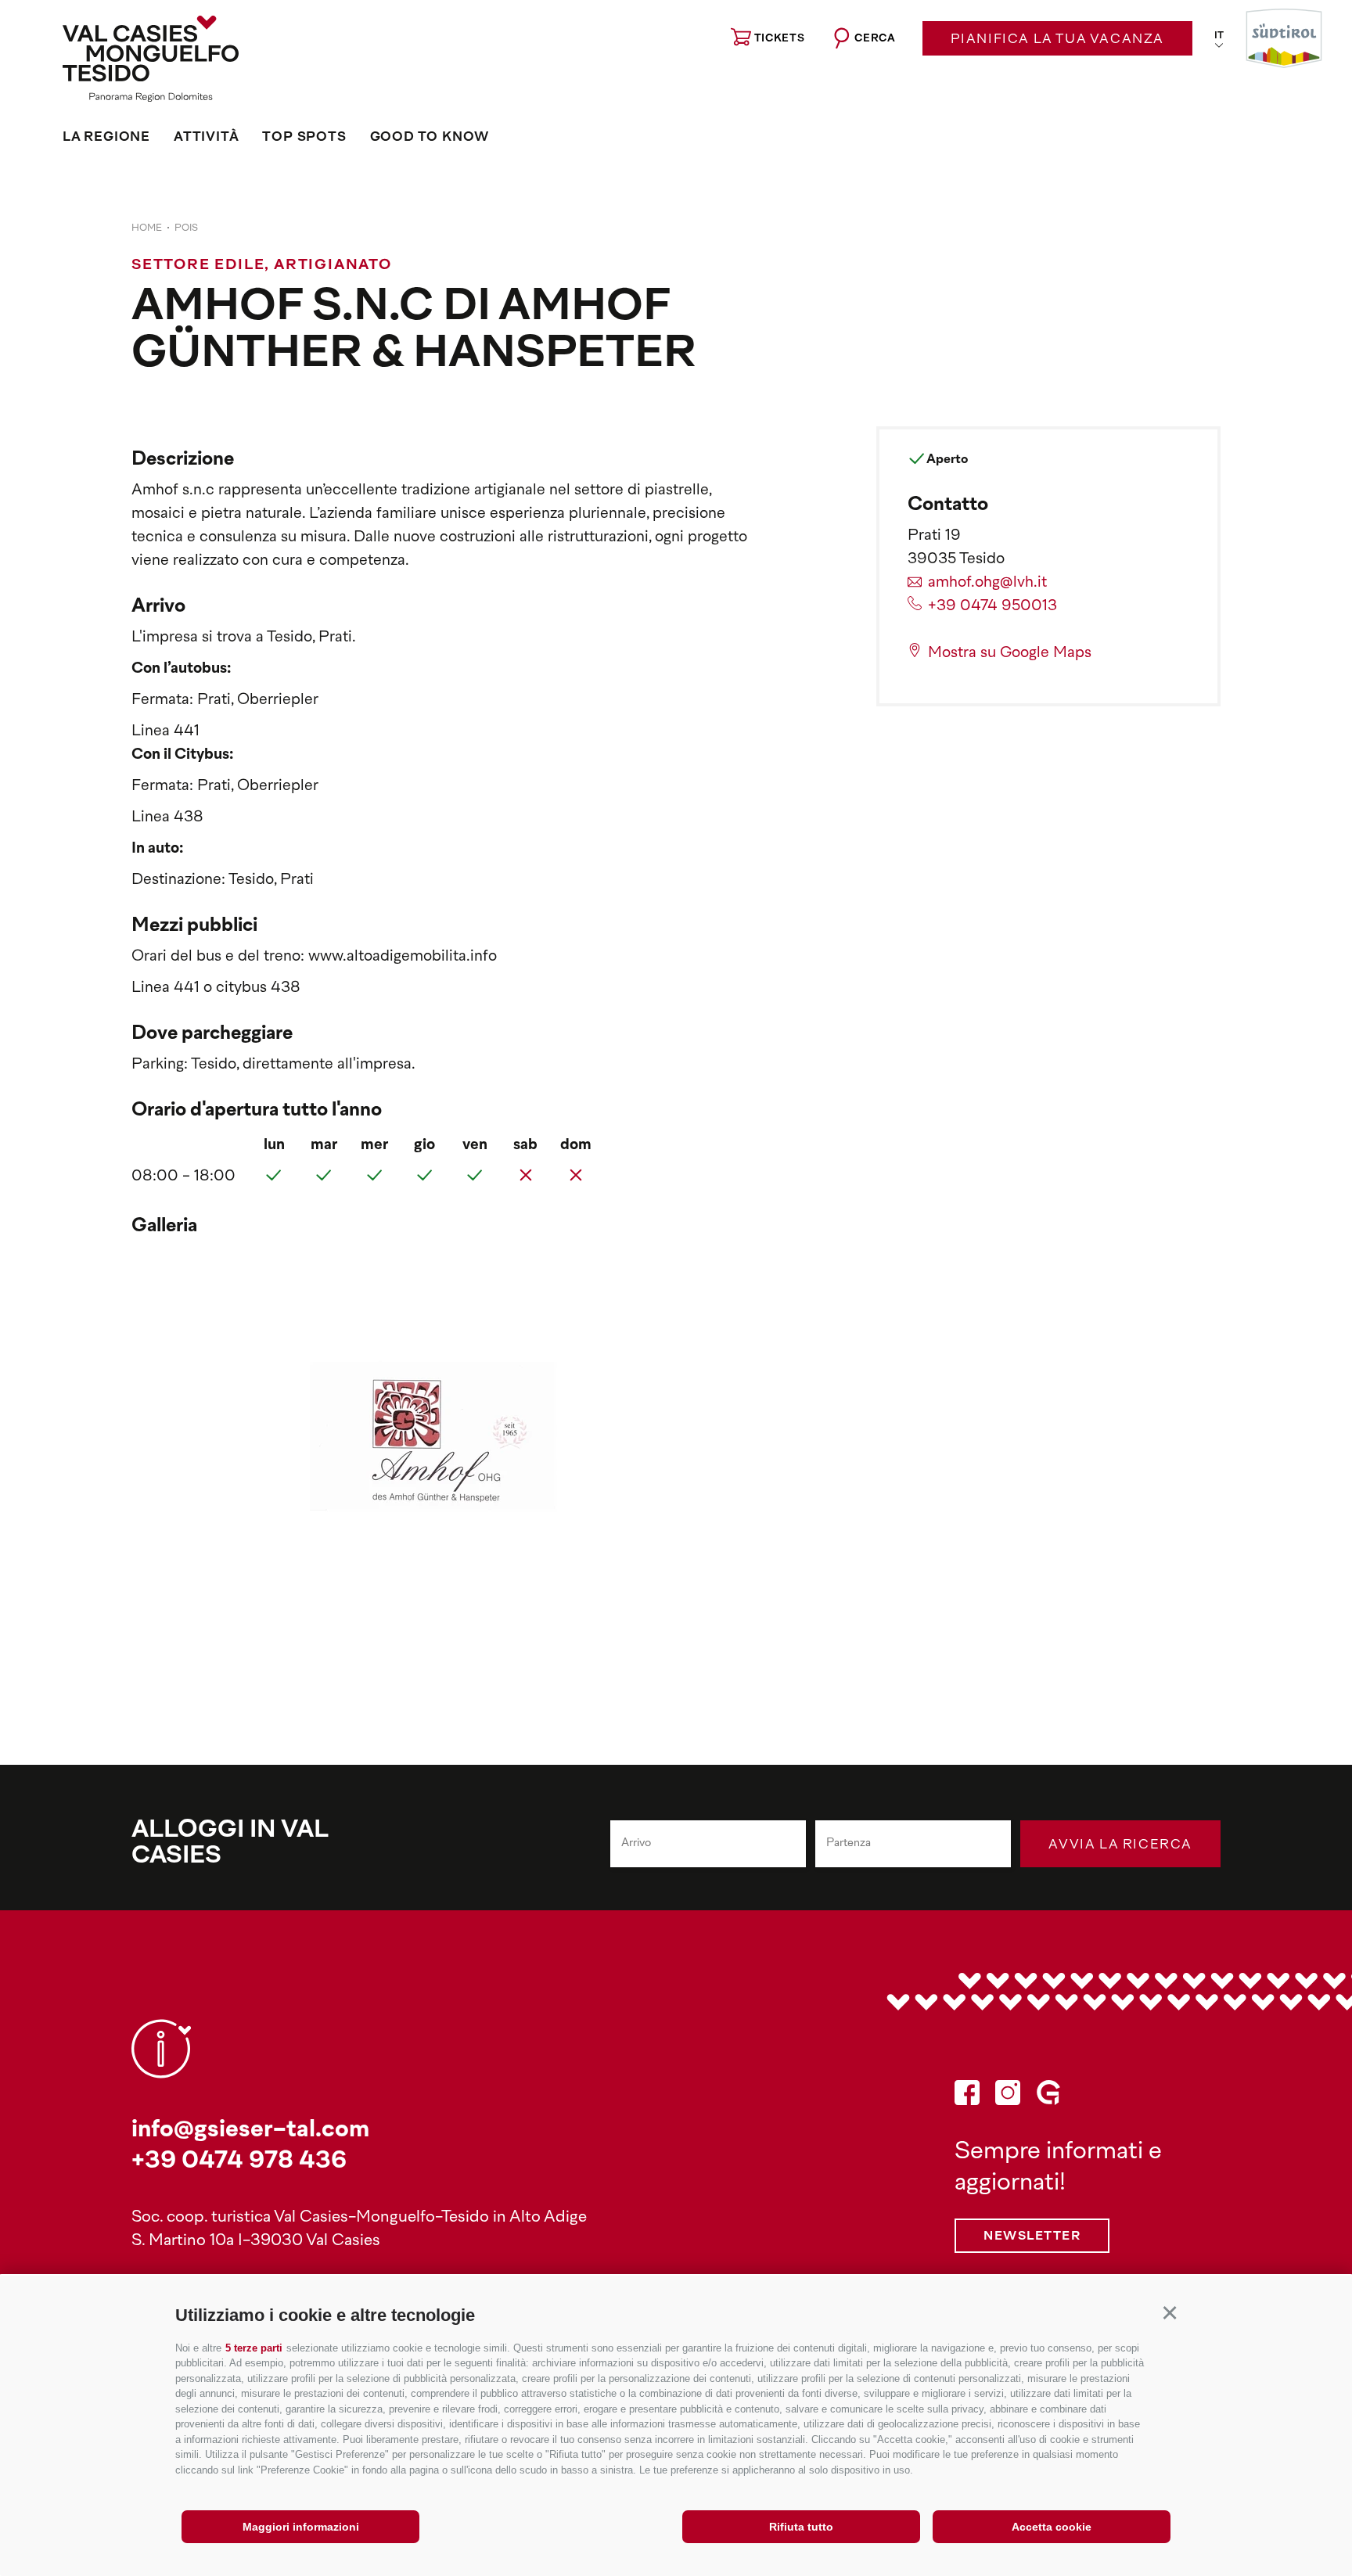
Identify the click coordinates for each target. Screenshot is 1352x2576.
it (1219, 36)
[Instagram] (1008, 2097)
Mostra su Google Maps (1010, 654)
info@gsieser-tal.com (250, 2130)
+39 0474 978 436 (239, 2162)
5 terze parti (254, 2348)
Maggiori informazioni (301, 2527)
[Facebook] (967, 2097)
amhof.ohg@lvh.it (987, 583)
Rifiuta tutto (801, 2527)
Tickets (780, 39)
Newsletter (1032, 2237)
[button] (1169, 2313)
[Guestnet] (1048, 2097)
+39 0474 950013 (992, 607)
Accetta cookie (1052, 2527)
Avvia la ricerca (1120, 1845)
